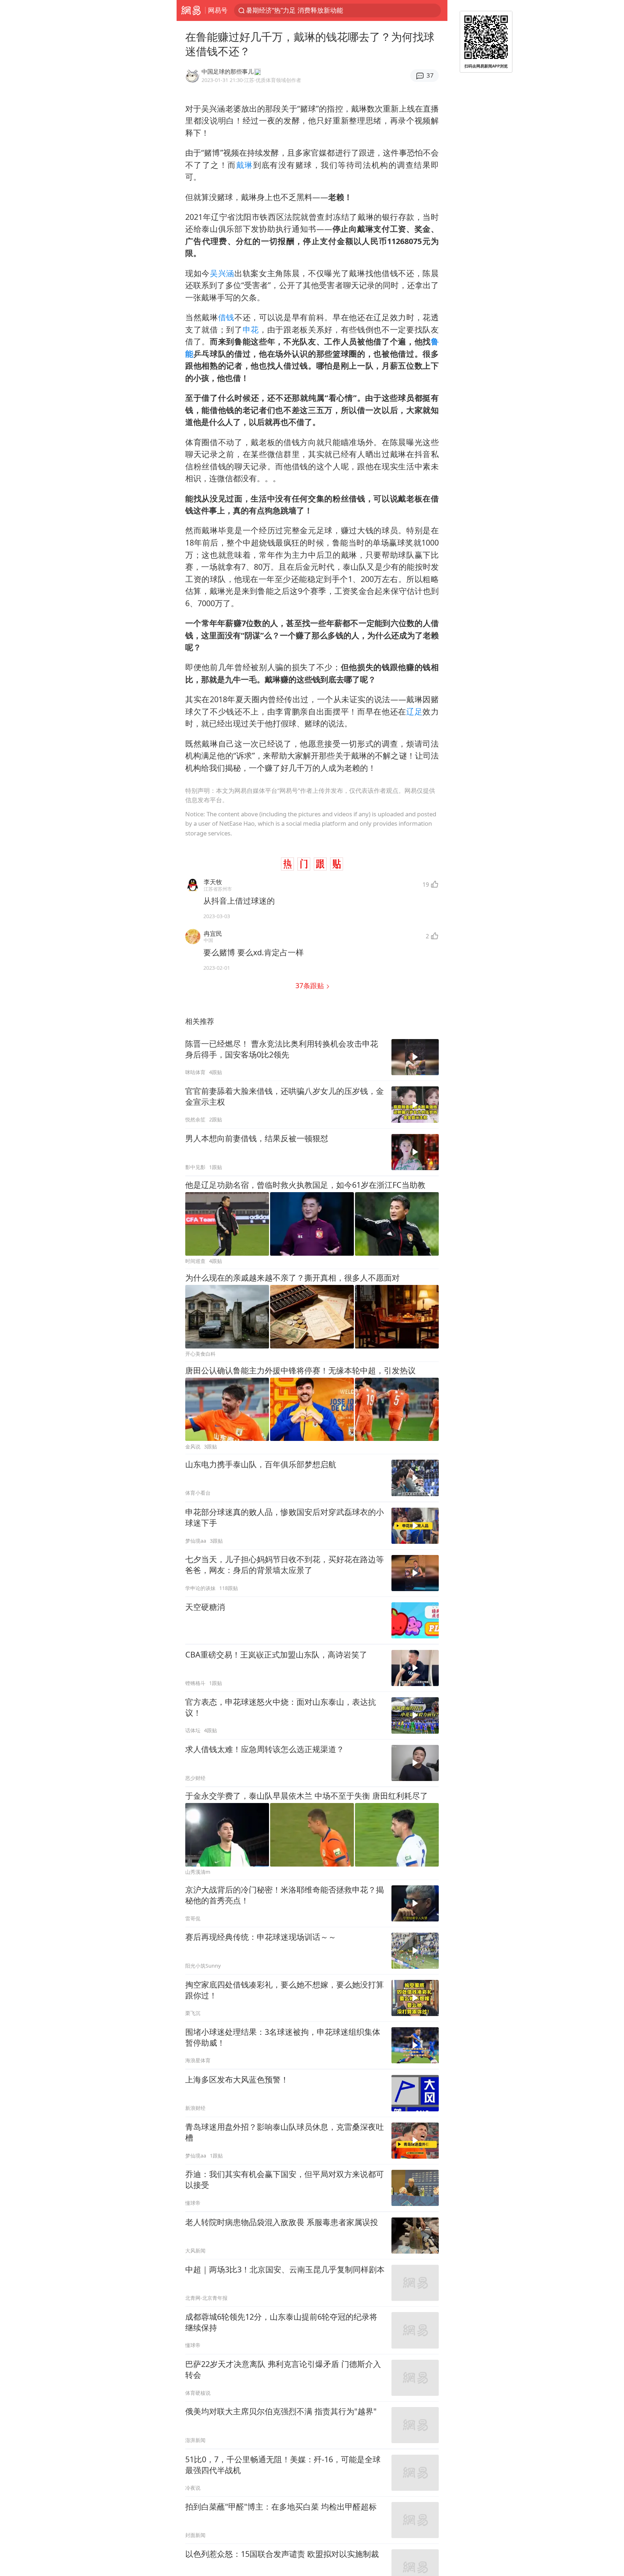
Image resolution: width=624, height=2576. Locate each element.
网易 (191, 10)
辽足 (414, 711)
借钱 (226, 317)
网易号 (218, 10)
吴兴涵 (222, 273)
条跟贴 (311, 985)
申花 (251, 329)
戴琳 (245, 165)
